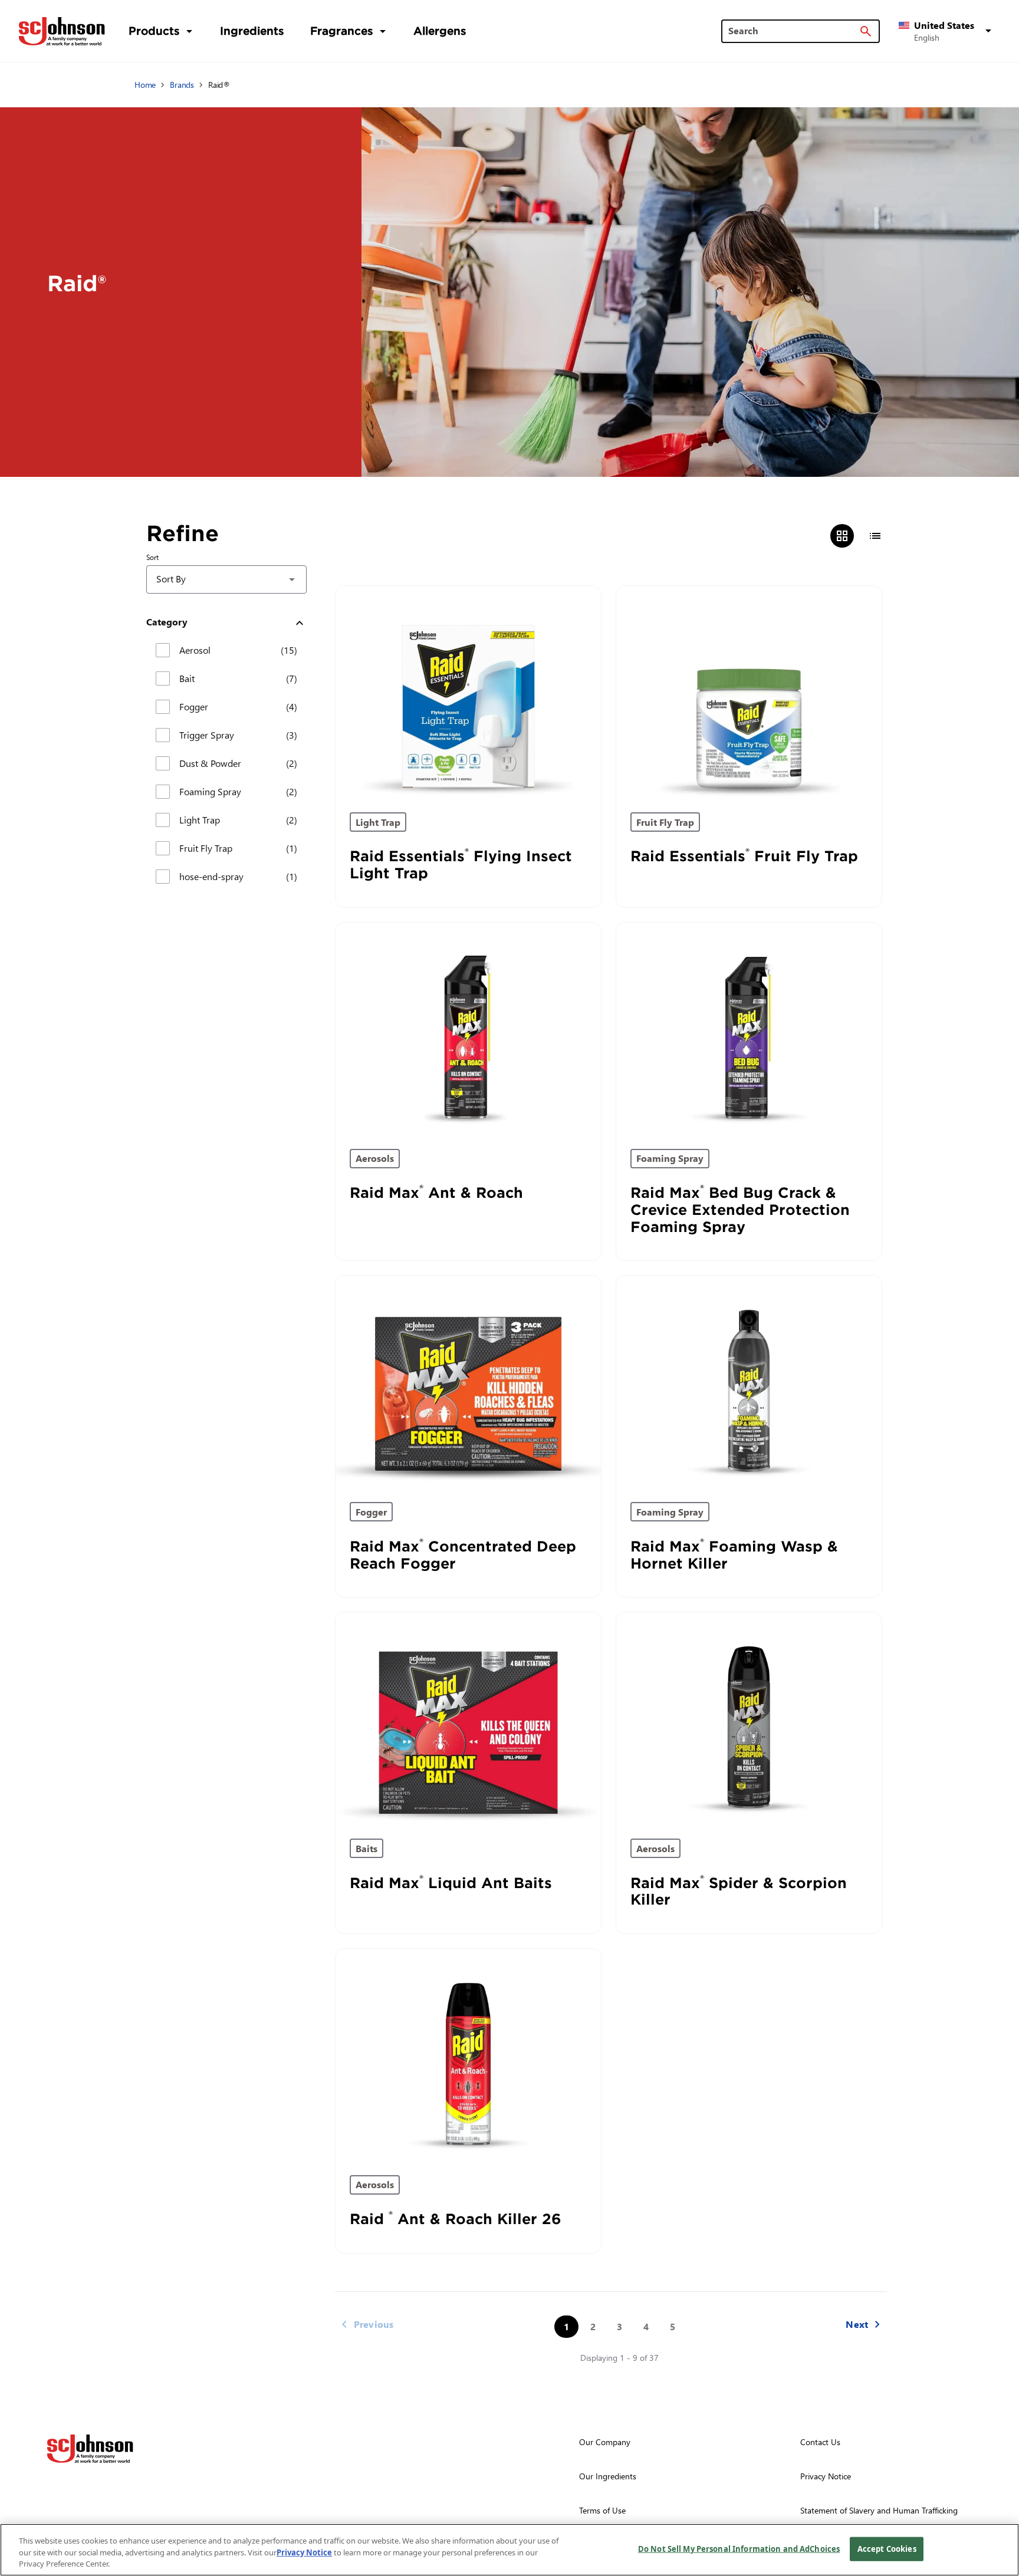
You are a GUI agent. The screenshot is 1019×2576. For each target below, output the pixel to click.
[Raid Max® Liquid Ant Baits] (468, 1718)
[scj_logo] (90, 2449)
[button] (947, 31)
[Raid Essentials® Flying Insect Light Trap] (468, 692)
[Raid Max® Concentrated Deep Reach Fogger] (468, 1382)
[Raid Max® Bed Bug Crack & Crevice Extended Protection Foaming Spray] (749, 1029)
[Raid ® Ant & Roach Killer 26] (468, 2055)
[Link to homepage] (62, 31)
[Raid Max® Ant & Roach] (468, 1029)
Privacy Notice (304, 2552)
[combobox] (226, 579)
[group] (859, 536)
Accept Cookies (887, 2548)
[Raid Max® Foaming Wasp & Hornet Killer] (749, 1382)
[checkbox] (163, 650)
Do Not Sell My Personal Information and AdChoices (739, 2548)
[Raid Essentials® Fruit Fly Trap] (749, 692)
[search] (866, 31)
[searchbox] (793, 31)
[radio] (842, 536)
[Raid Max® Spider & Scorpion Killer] (749, 1718)
